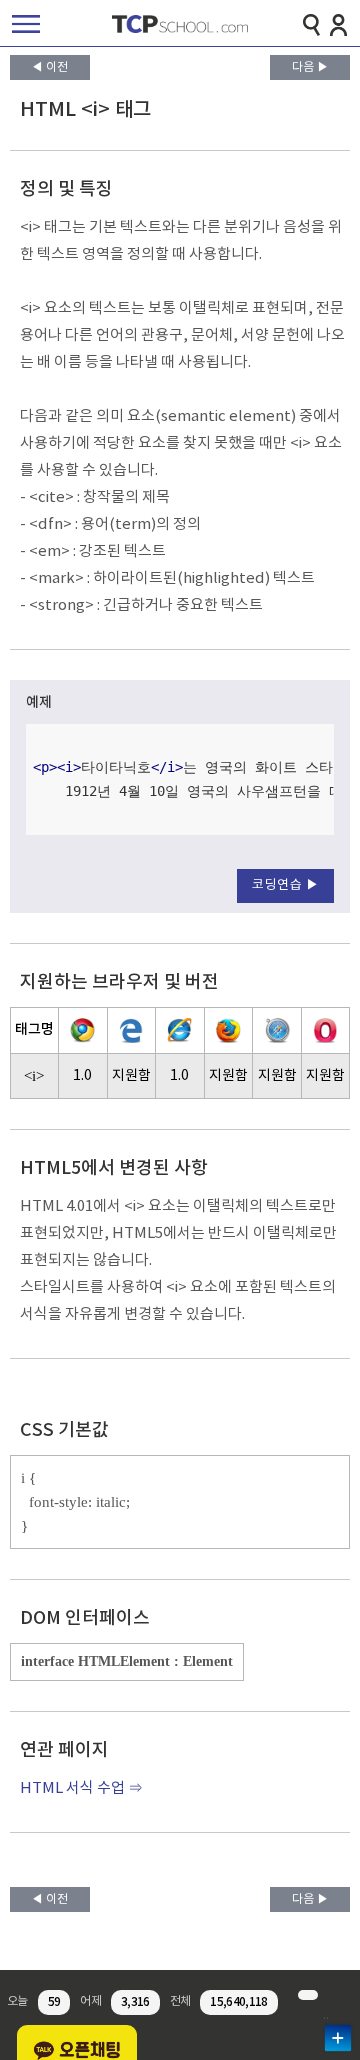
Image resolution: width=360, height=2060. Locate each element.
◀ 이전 (49, 67)
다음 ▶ (310, 67)
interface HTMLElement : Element (127, 1661)
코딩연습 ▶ (285, 885)
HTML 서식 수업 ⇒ (81, 1788)
